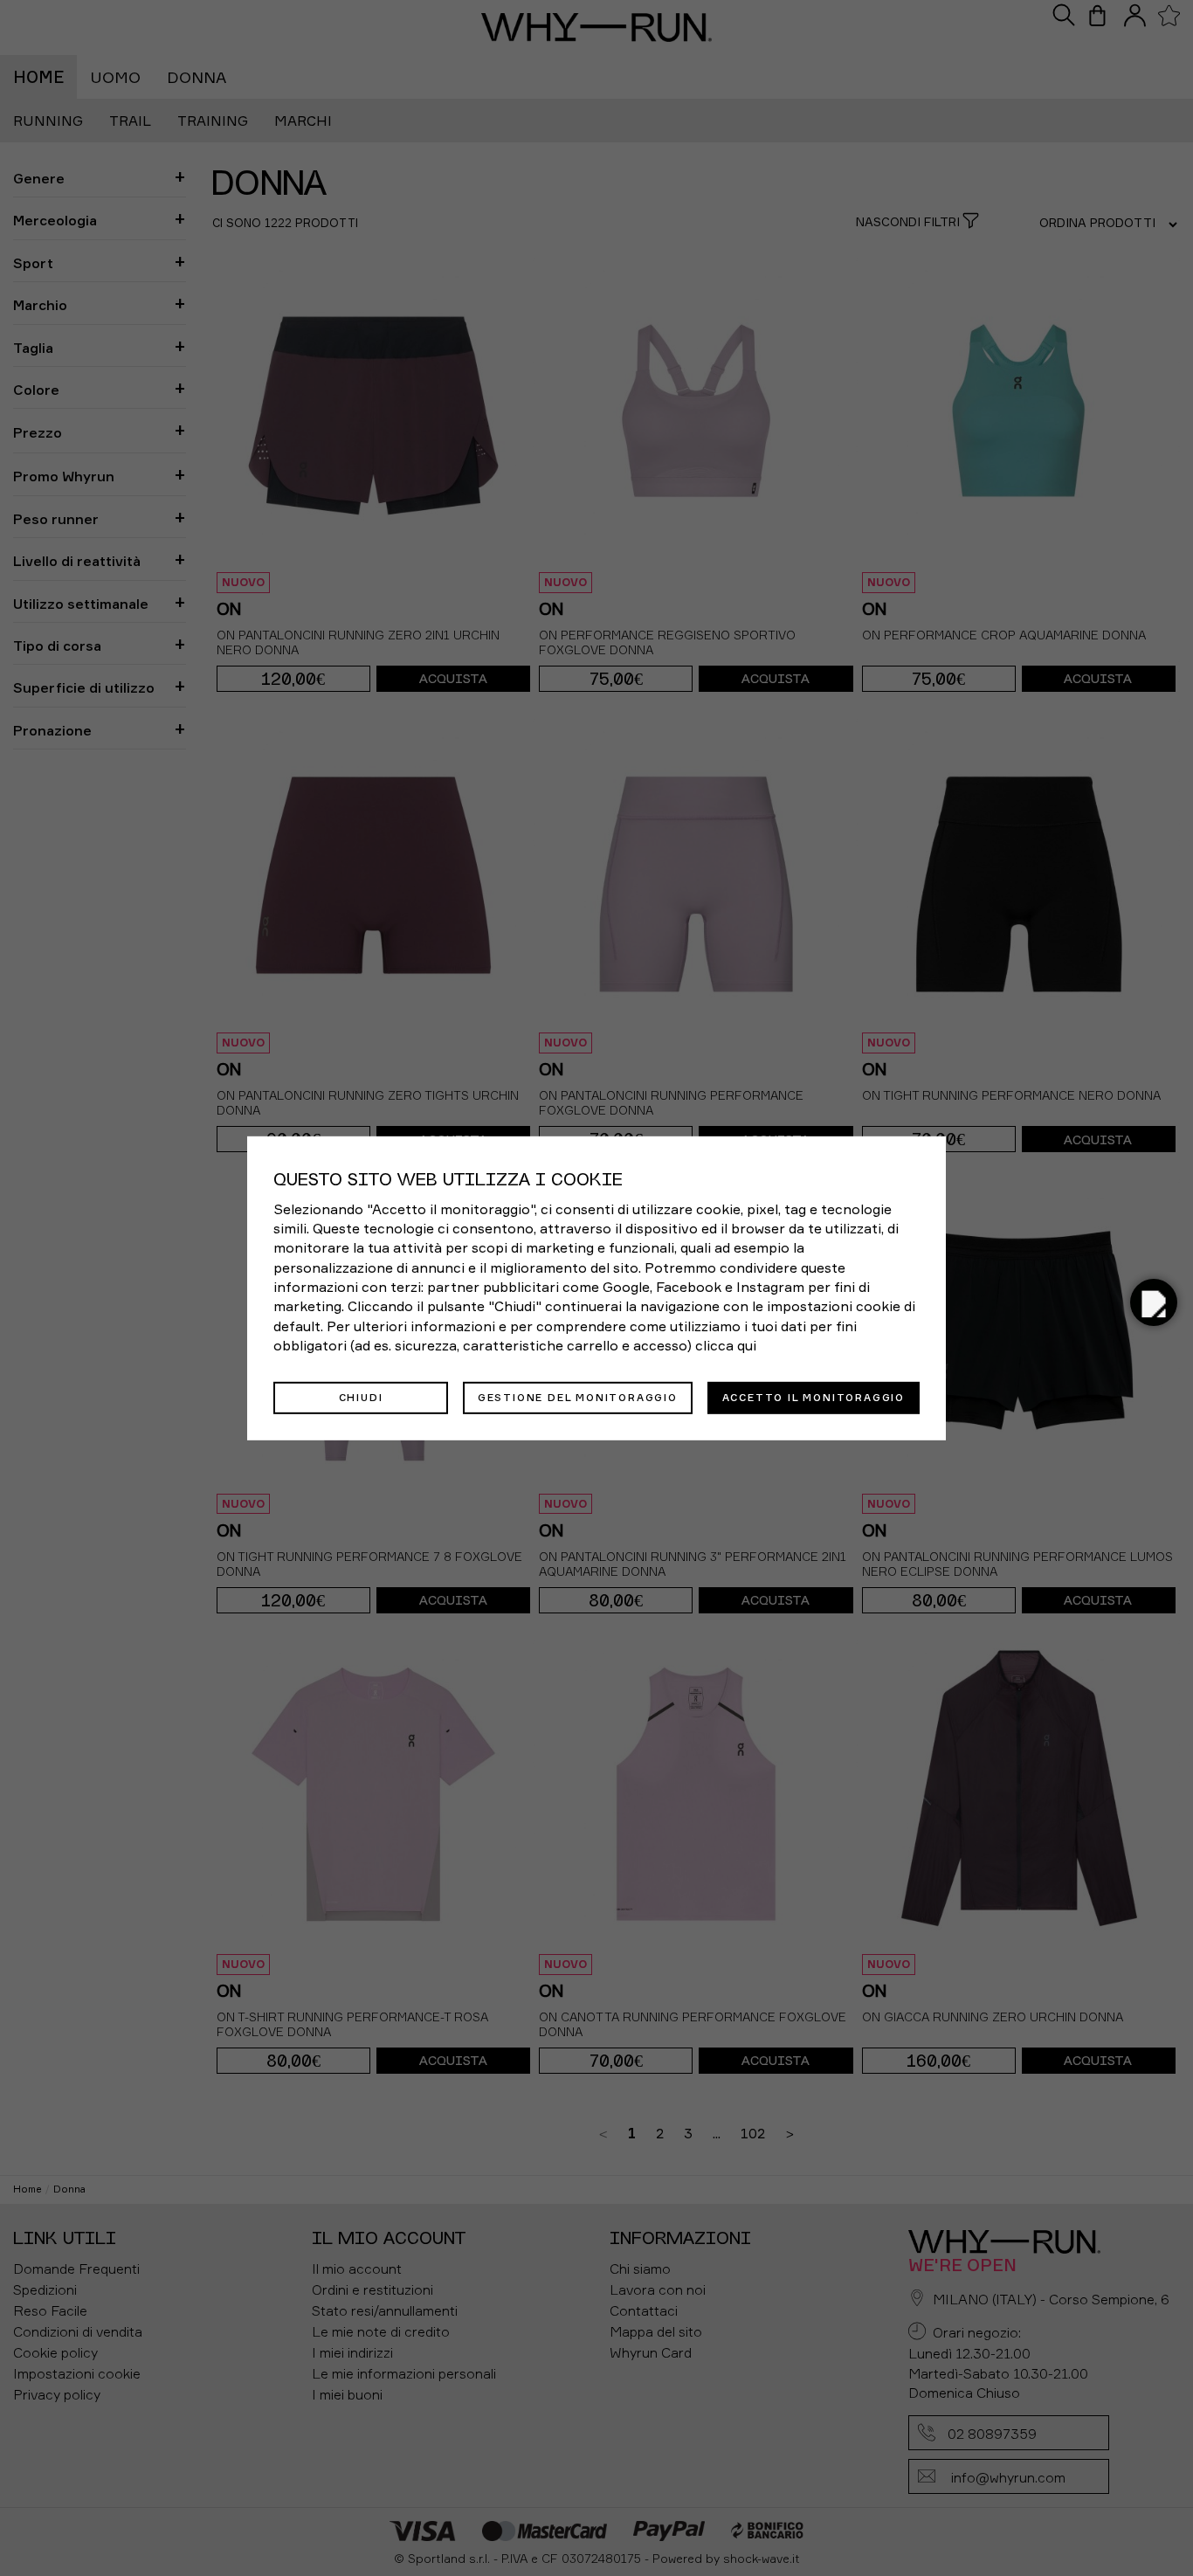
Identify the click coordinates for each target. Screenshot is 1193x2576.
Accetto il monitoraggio (814, 1397)
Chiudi (361, 1397)
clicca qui (726, 1345)
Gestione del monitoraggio (578, 1397)
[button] (1154, 1302)
